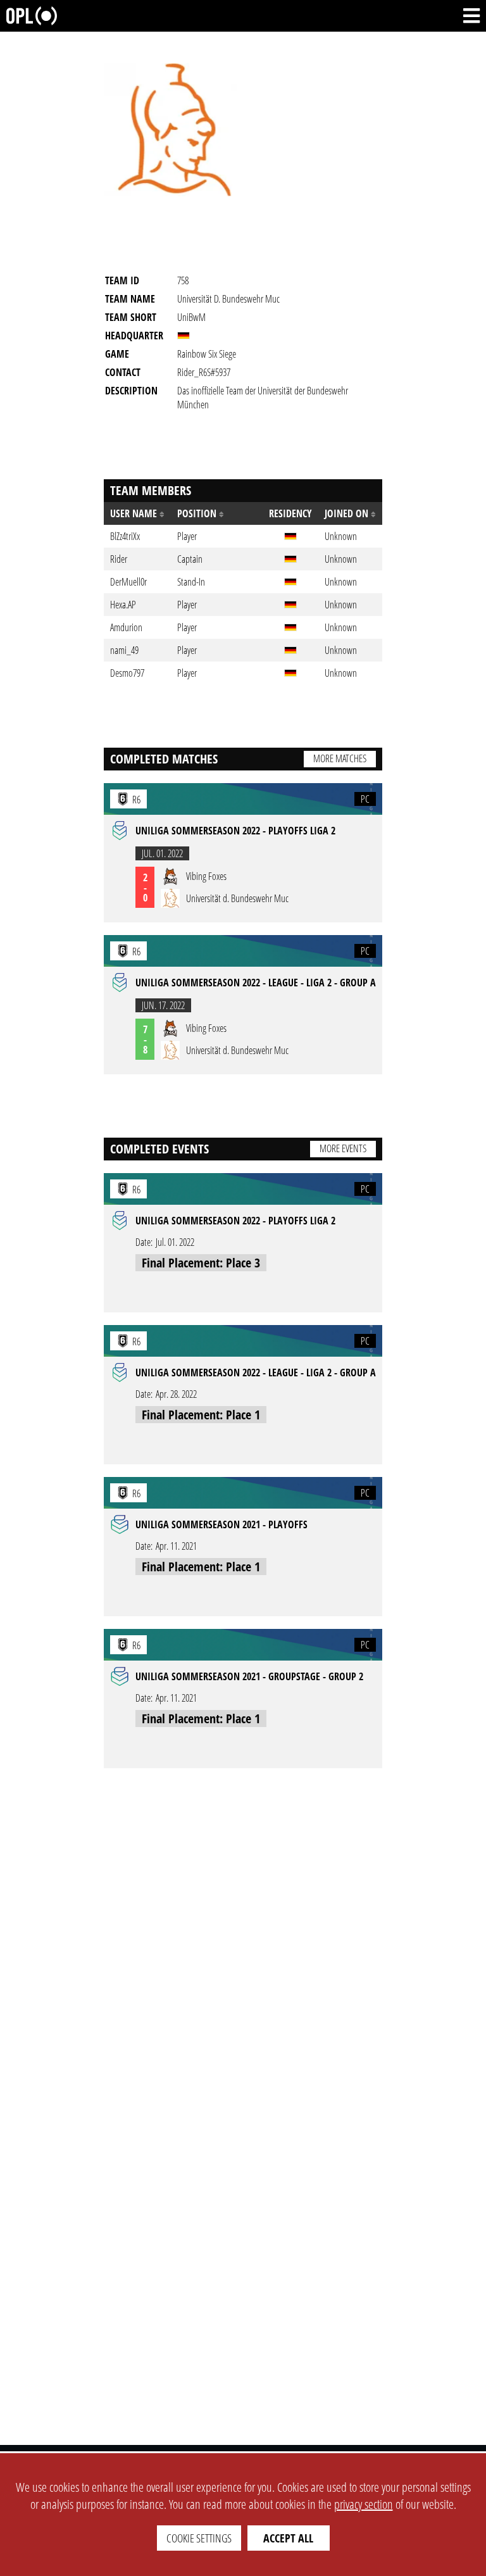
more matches (340, 758)
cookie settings (199, 2538)
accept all (288, 2538)
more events (343, 1148)
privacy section (364, 2504)
